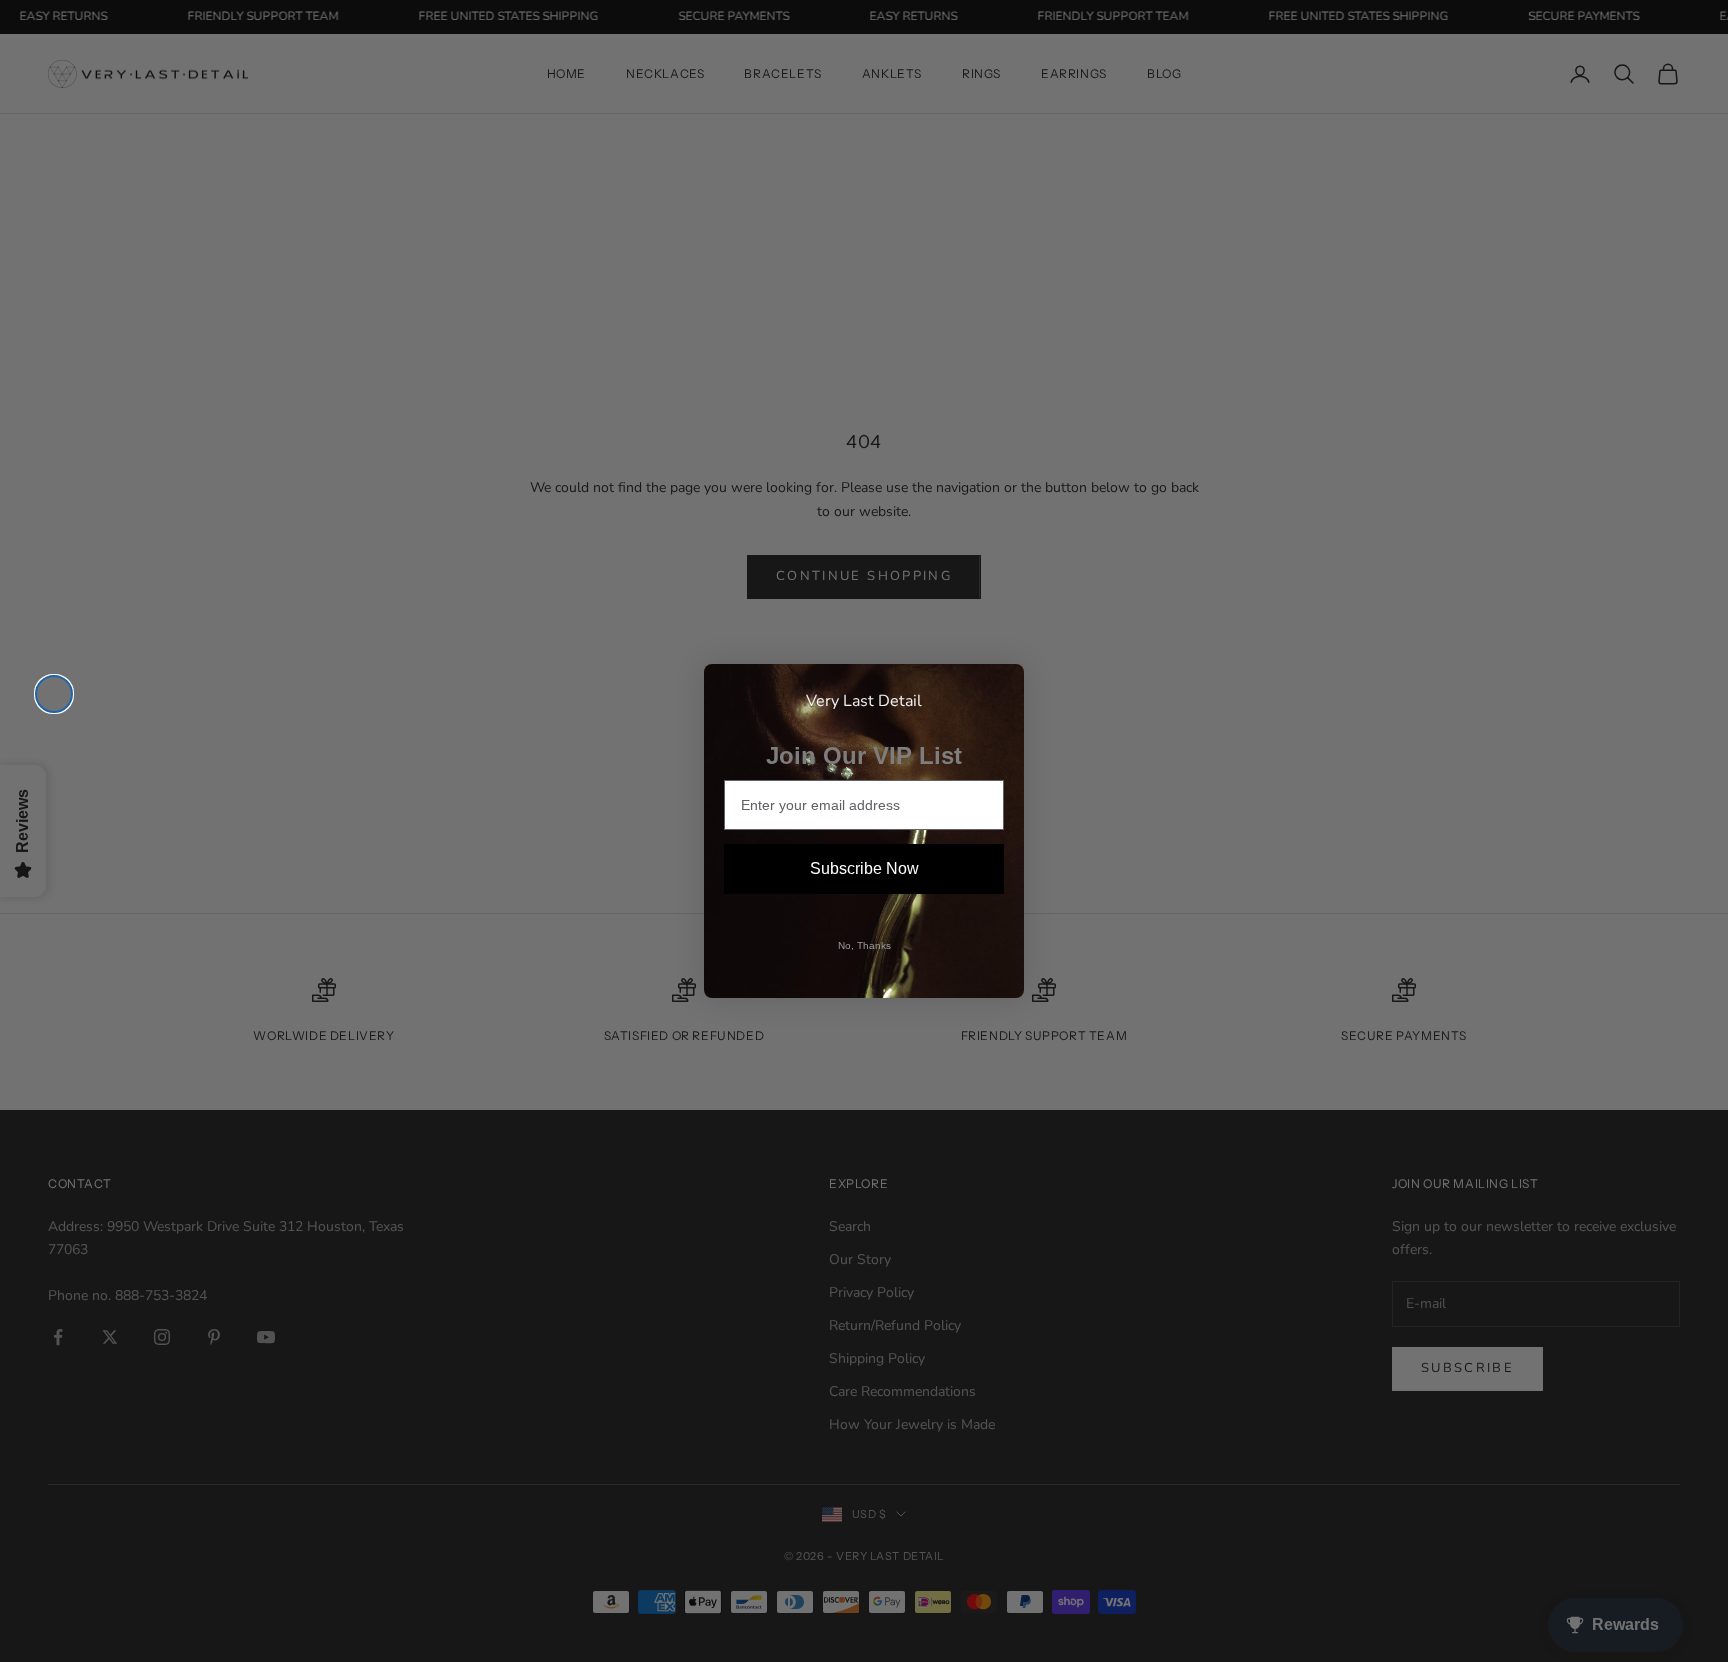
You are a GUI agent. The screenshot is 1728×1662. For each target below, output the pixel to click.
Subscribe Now (864, 868)
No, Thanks (864, 945)
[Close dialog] (54, 694)
